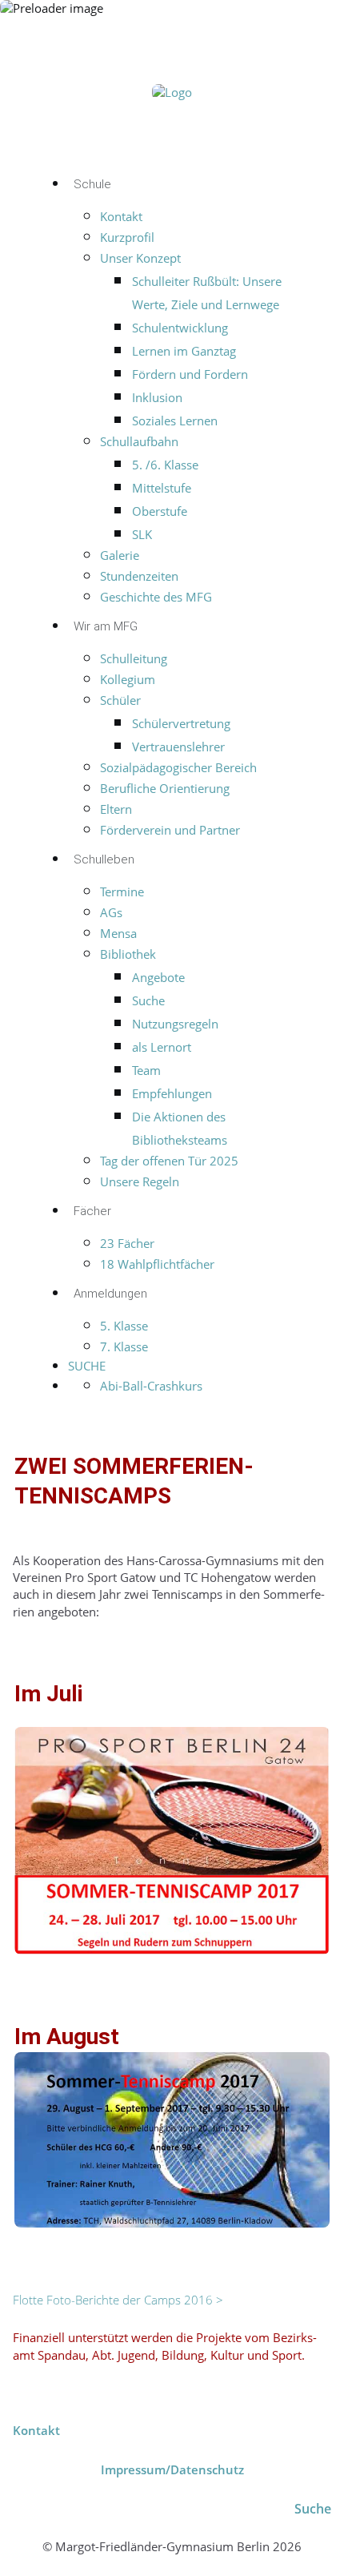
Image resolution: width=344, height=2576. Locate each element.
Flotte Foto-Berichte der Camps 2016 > (118, 2300)
